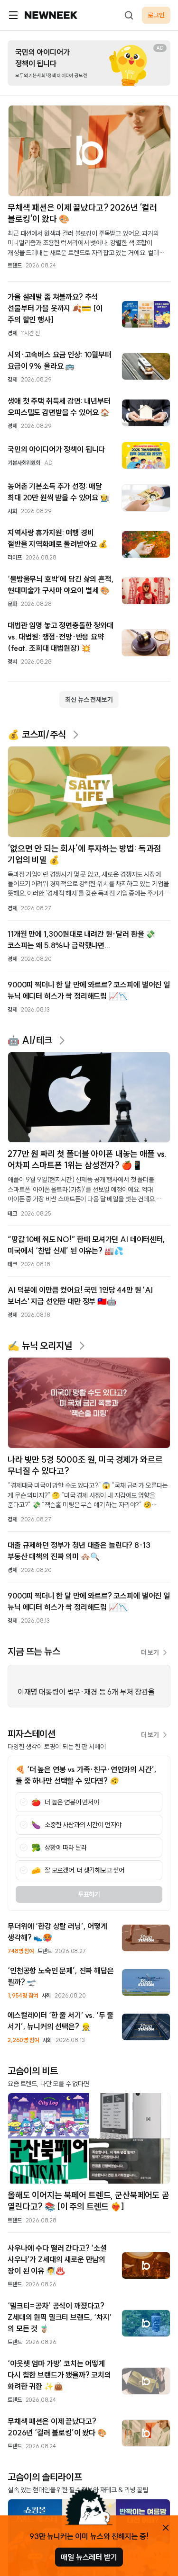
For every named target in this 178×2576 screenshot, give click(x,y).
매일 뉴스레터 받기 (89, 2557)
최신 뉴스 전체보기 (89, 700)
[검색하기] (129, 15)
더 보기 (150, 1652)
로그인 (156, 15)
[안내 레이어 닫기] (166, 2528)
